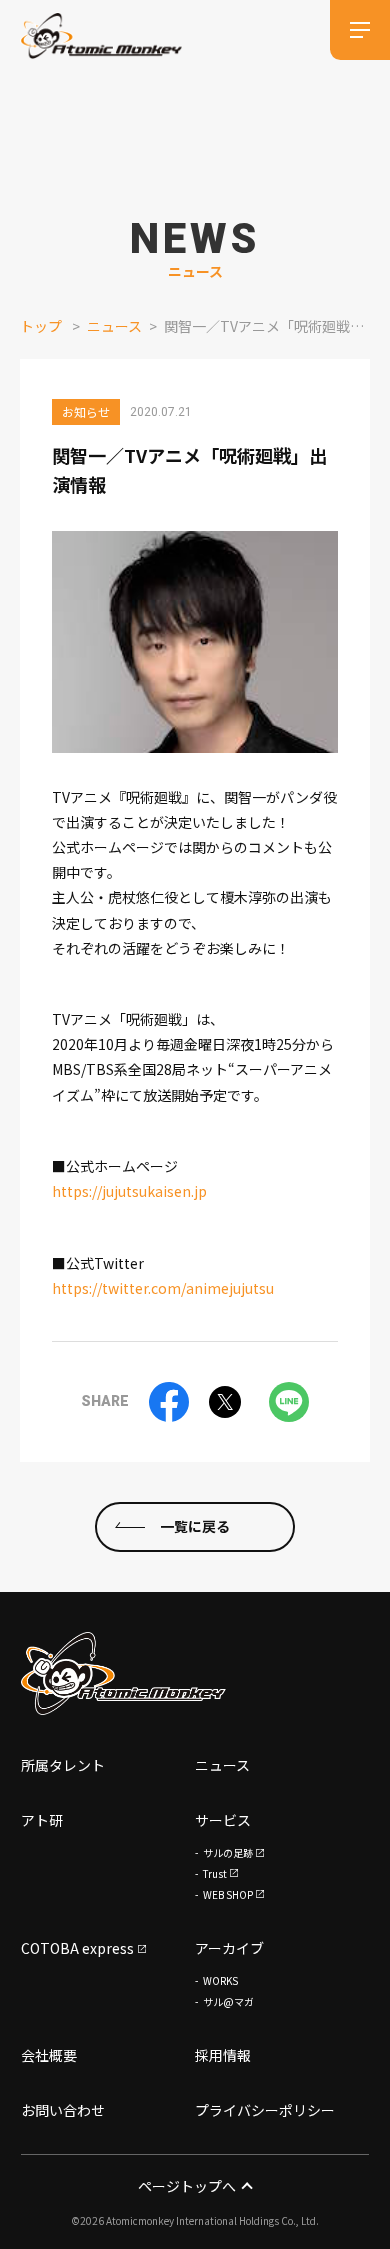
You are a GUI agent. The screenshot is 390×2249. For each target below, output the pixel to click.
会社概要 (49, 2055)
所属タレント (63, 1765)
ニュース (114, 326)
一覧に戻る (195, 1526)
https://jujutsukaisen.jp (129, 1191)
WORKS (220, 1980)
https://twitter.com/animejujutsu (163, 1288)
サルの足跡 (228, 1852)
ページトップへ (187, 2186)
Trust (215, 1873)
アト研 (42, 1820)
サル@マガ (228, 2001)
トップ (41, 326)
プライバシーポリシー (265, 2110)
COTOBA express (77, 1948)
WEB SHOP (228, 1894)
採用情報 (223, 2055)
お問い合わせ (63, 2110)
